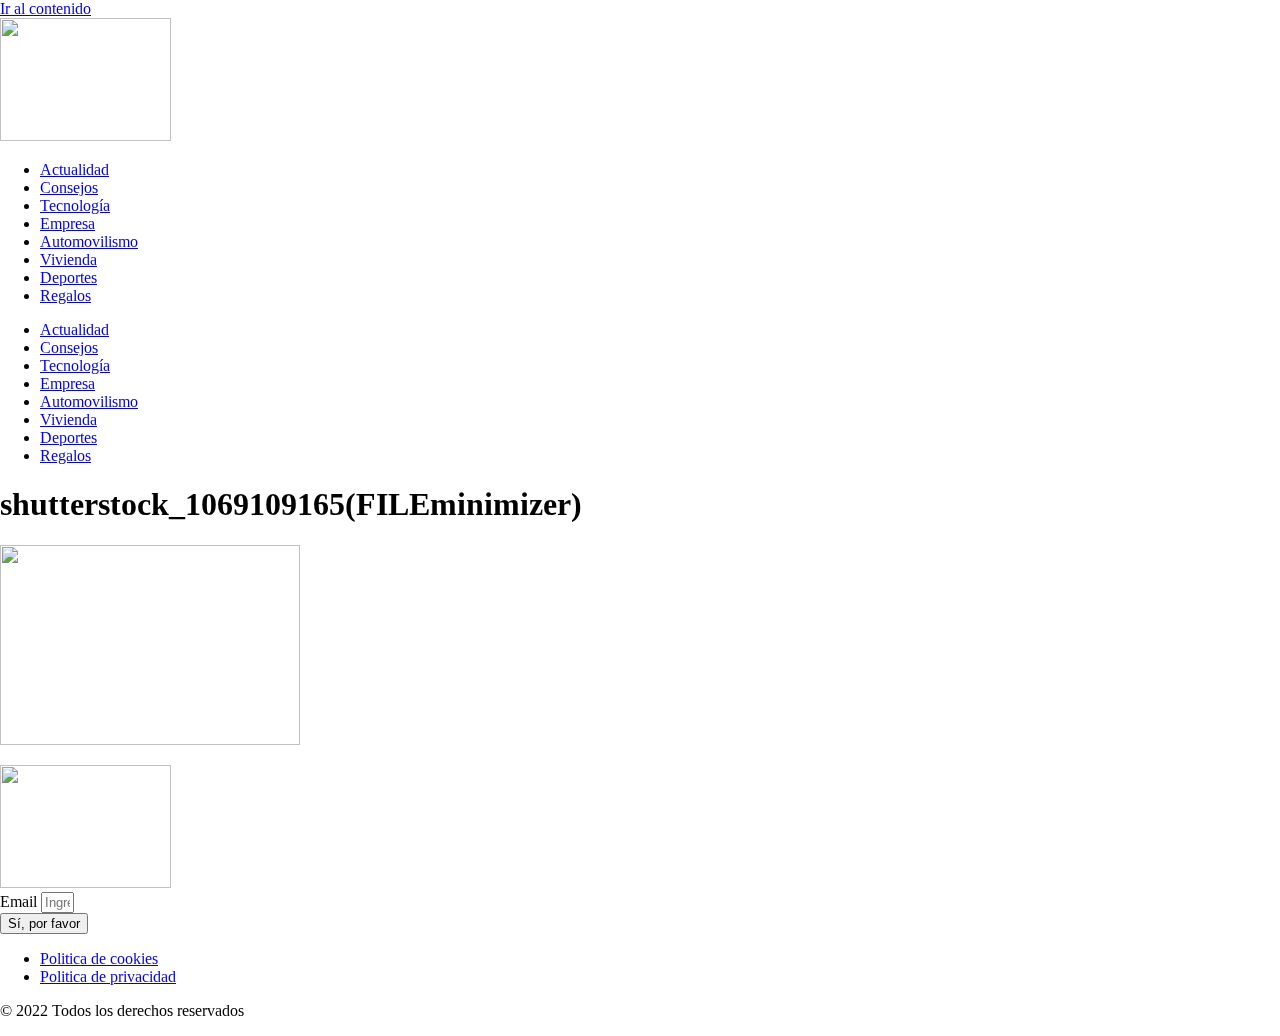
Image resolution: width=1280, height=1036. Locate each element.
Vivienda (68, 259)
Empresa (67, 223)
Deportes (68, 277)
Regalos (65, 295)
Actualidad (74, 169)
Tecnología (75, 205)
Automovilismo (89, 241)
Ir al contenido (45, 8)
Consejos (69, 187)
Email (20, 901)
